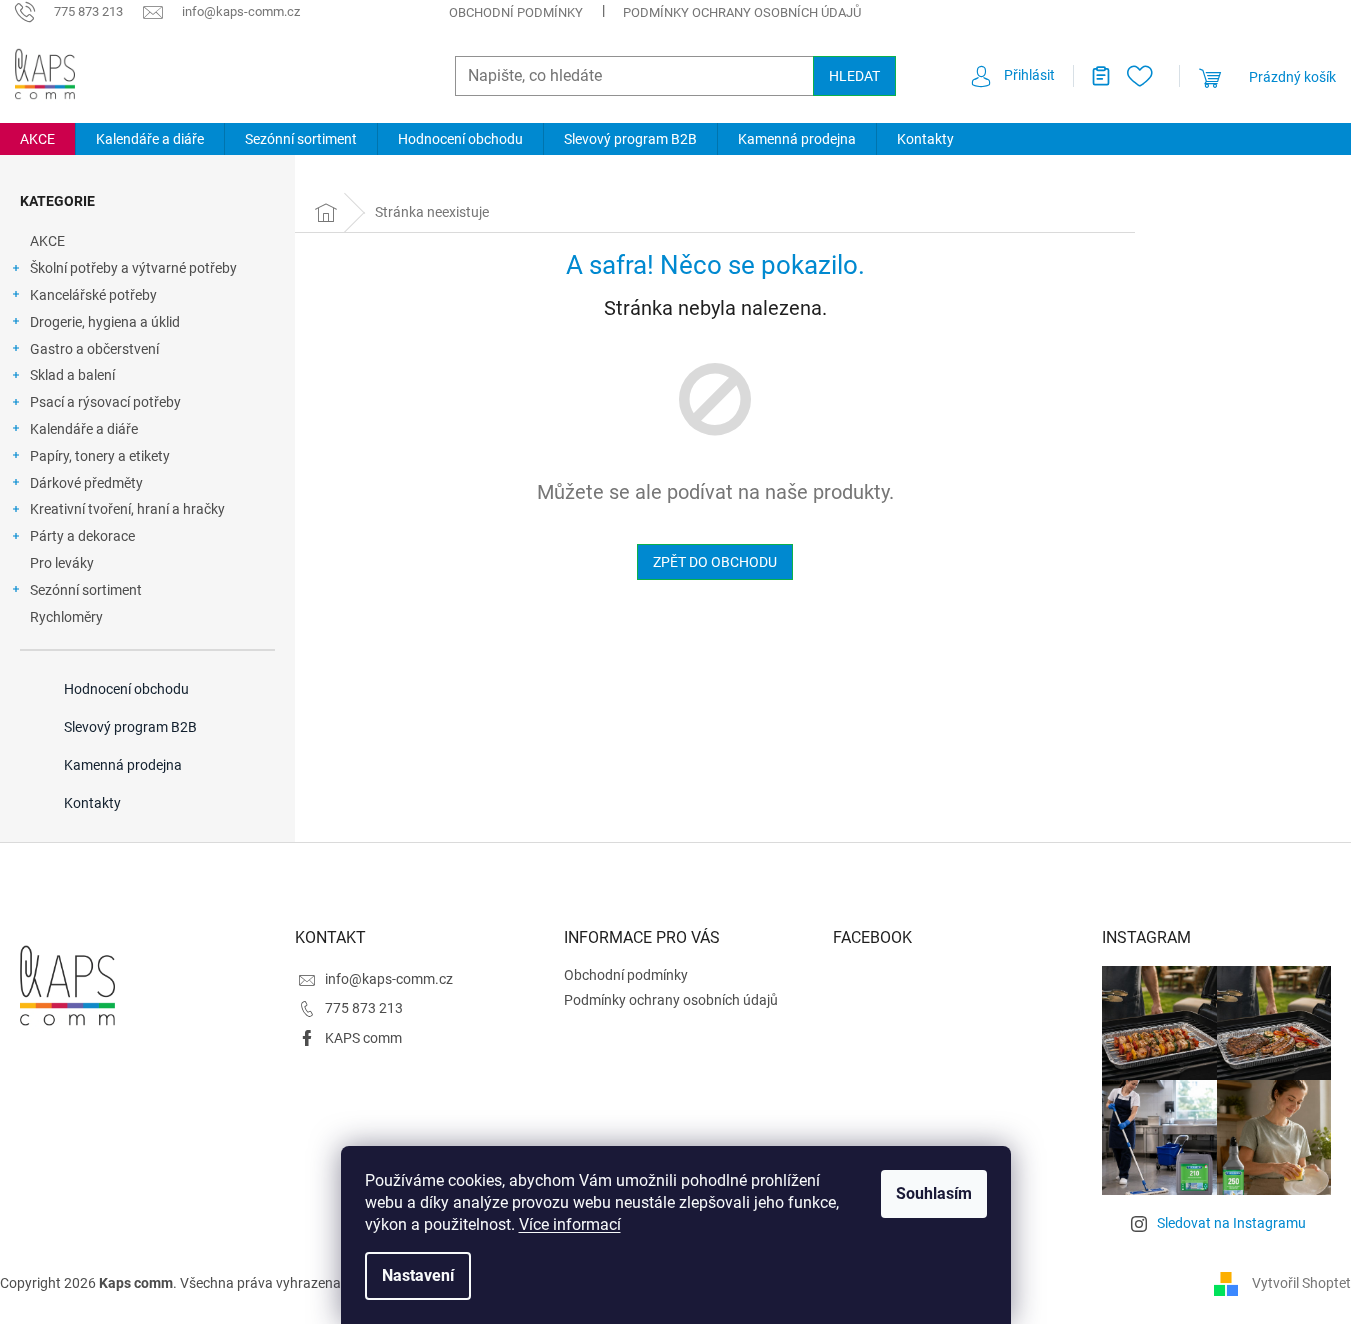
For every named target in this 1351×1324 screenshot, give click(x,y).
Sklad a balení (72, 375)
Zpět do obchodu (715, 562)
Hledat (854, 76)
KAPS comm (363, 1038)
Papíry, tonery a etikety (100, 456)
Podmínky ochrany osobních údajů (742, 12)
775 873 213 (364, 1008)
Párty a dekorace (82, 536)
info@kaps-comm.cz (389, 979)
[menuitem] (37, 139)
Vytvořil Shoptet (1301, 1283)
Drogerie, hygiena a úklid (105, 322)
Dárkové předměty (86, 483)
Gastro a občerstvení (94, 349)
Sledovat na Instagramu (1231, 1223)
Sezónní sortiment (86, 590)
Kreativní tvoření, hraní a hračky (127, 509)
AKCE (47, 241)
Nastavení (418, 1275)
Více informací (570, 1224)
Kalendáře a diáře (84, 429)
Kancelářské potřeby (93, 295)
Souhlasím (934, 1193)
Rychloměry (66, 617)
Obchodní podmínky (516, 12)
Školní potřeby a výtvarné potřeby (133, 268)
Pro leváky (62, 563)
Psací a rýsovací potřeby (105, 402)
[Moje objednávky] (1093, 76)
